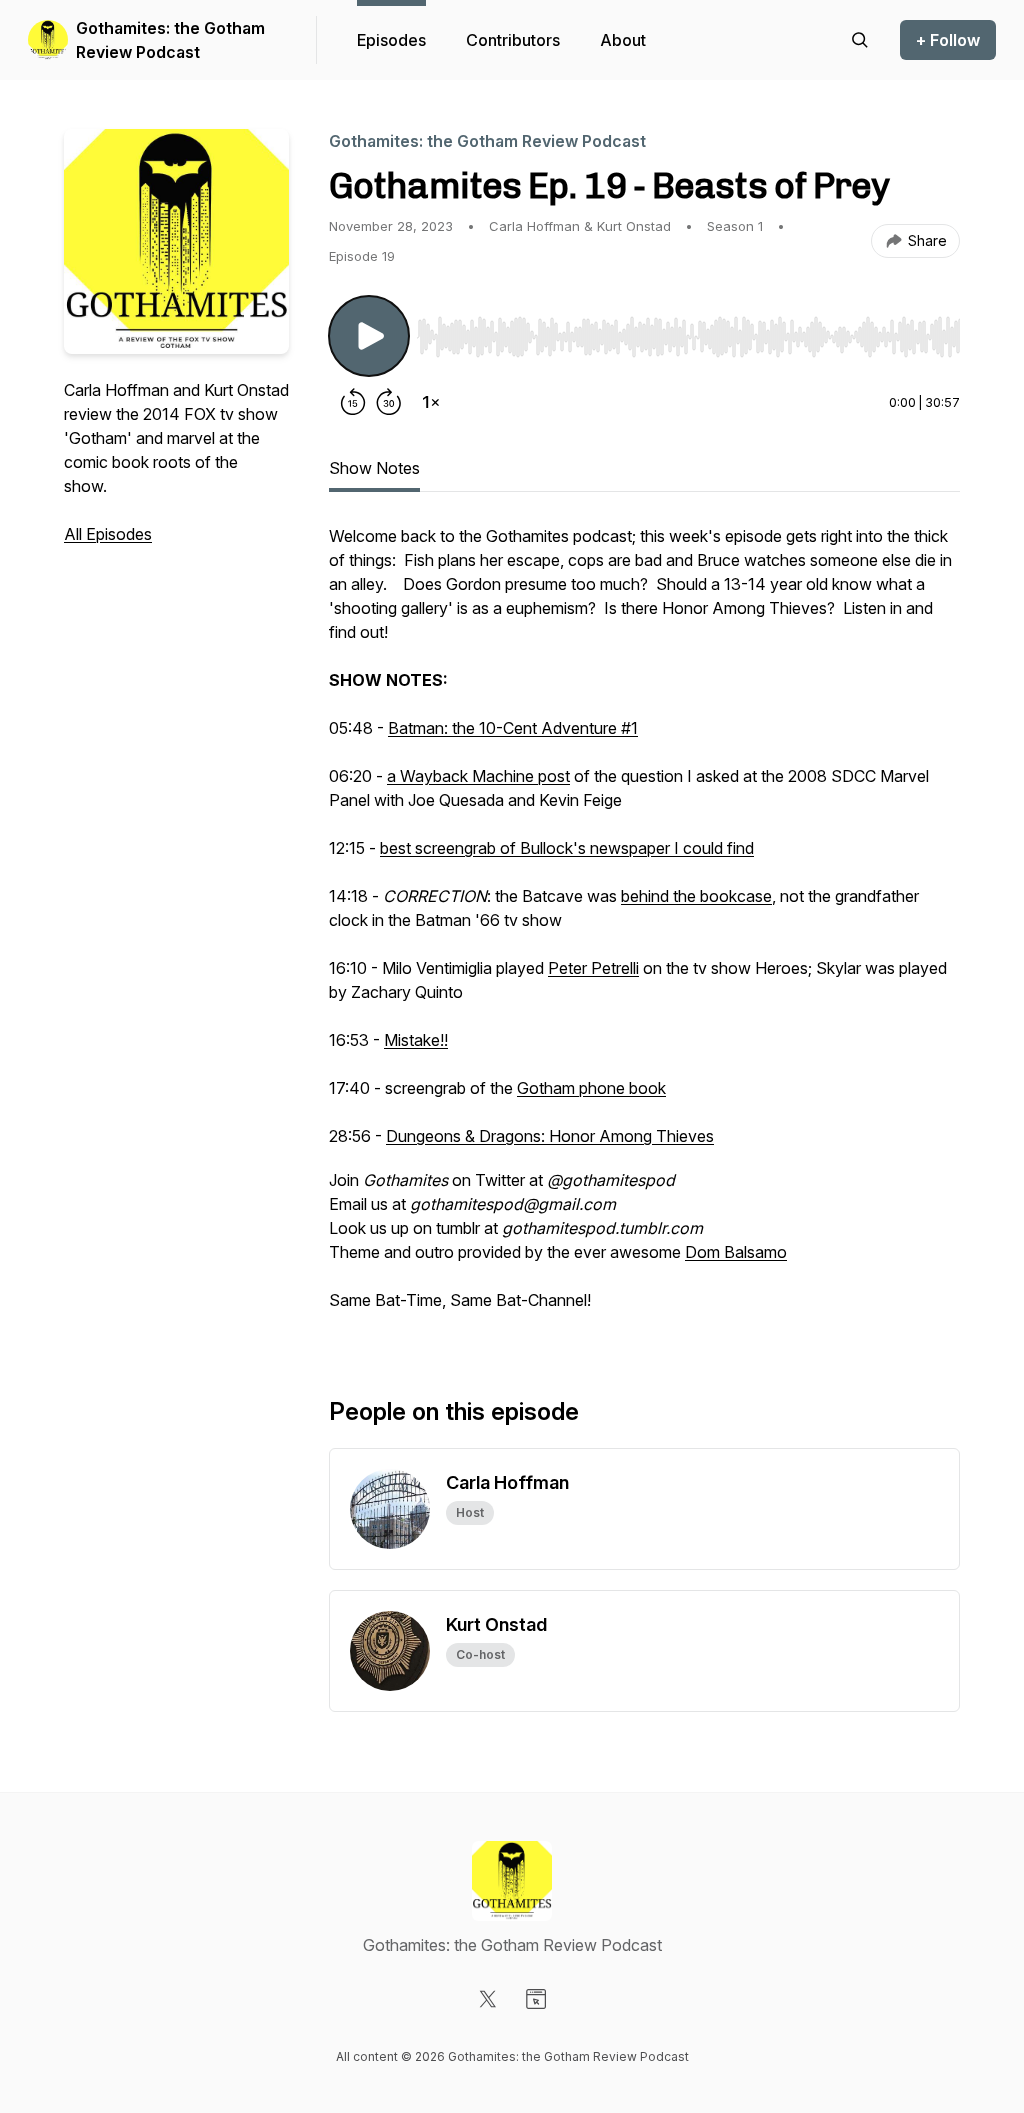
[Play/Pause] (369, 336)
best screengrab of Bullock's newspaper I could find (567, 848)
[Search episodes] (860, 40)
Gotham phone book (591, 1088)
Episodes (391, 40)
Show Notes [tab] (374, 468)
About (623, 40)
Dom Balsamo (736, 1252)
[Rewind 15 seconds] (353, 402)
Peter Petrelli (593, 968)
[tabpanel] (644, 928)
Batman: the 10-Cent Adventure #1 (513, 728)
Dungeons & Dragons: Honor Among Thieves (550, 1136)
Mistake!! (416, 1040)
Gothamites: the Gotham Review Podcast (170, 40)
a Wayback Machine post (478, 776)
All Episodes (108, 534)
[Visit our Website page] (536, 1999)
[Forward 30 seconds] (389, 402)
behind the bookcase (696, 896)
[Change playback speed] (431, 402)
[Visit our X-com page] (488, 1999)
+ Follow (948, 40)
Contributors (513, 40)
